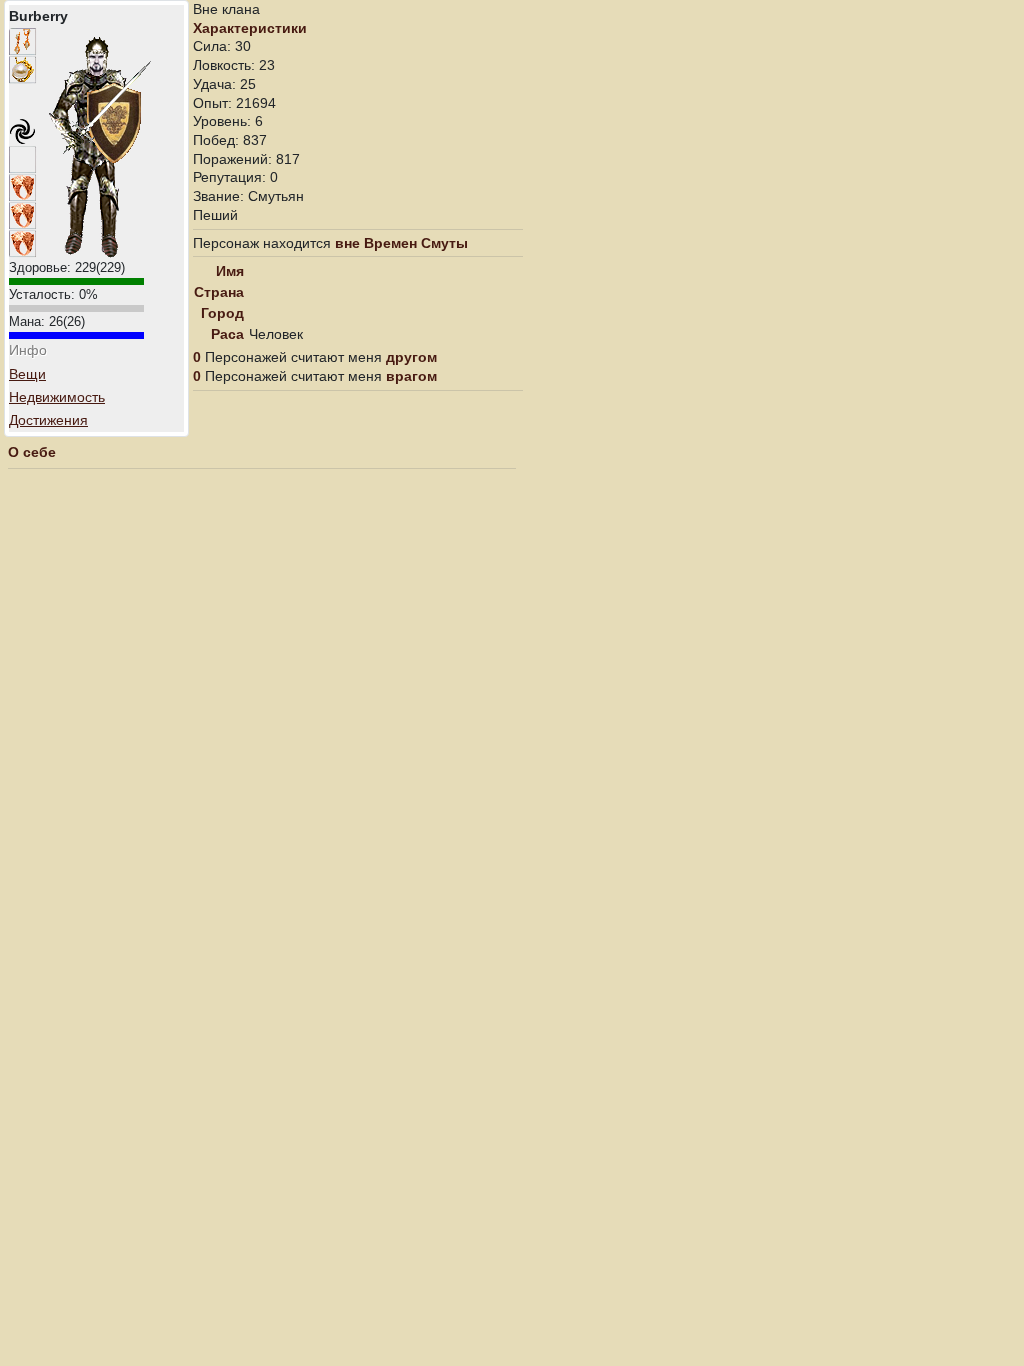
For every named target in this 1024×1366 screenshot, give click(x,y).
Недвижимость (57, 397)
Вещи (27, 374)
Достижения (48, 420)
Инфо (28, 350)
